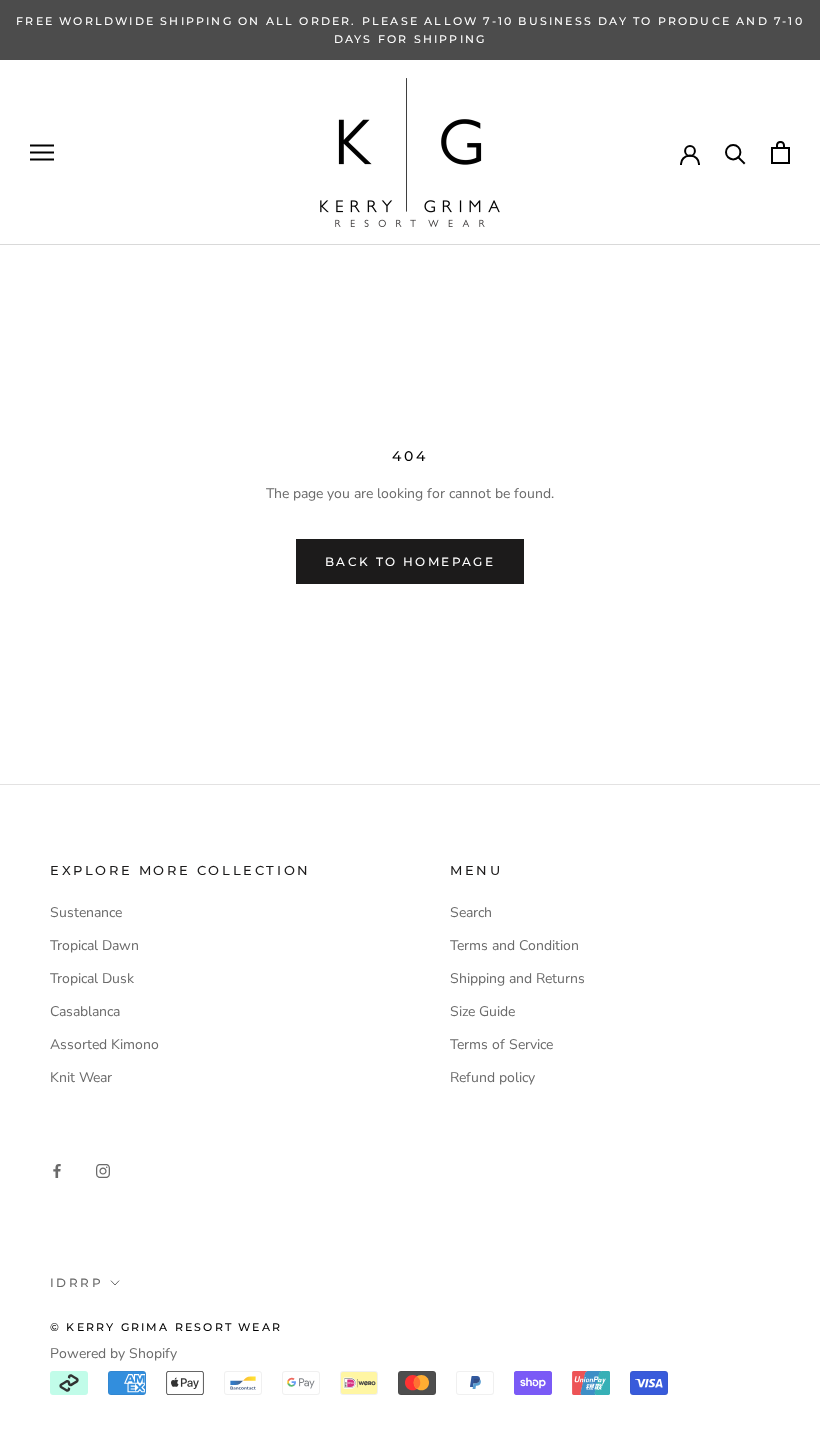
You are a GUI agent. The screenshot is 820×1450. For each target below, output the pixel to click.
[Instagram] (103, 1169)
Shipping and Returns (517, 978)
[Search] (735, 152)
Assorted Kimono (104, 1044)
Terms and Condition (514, 945)
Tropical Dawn (94, 945)
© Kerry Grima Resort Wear (166, 1327)
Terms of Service (501, 1044)
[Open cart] (780, 152)
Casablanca (85, 1011)
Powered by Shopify (113, 1353)
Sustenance (86, 912)
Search (471, 912)
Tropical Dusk (92, 978)
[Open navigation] (42, 152)
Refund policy (492, 1077)
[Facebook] (57, 1169)
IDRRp (76, 1282)
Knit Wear (81, 1077)
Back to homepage (410, 561)
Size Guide (482, 1011)
